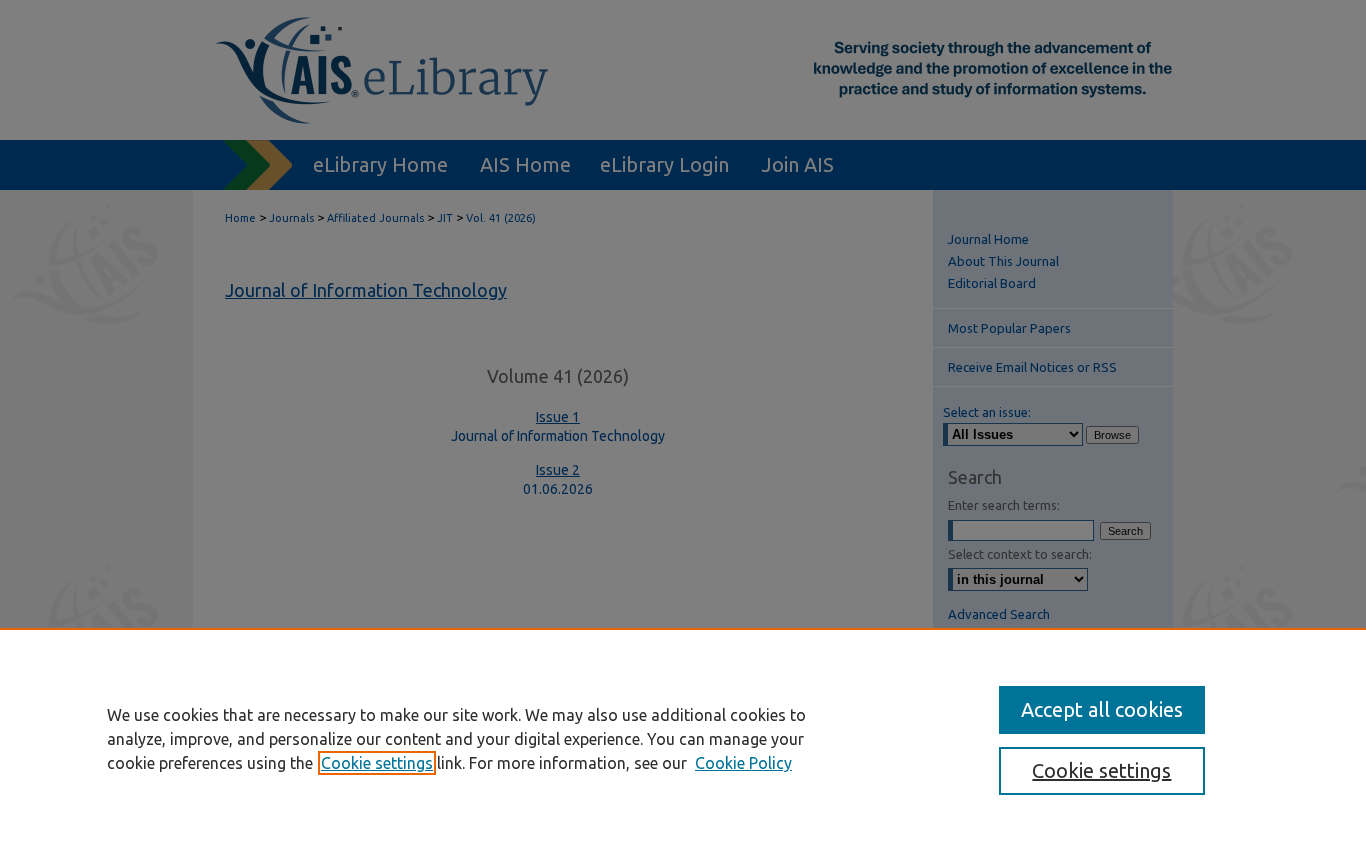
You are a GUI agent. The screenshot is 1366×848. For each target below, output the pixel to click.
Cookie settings (377, 763)
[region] (683, 738)
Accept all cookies (1102, 709)
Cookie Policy (743, 763)
